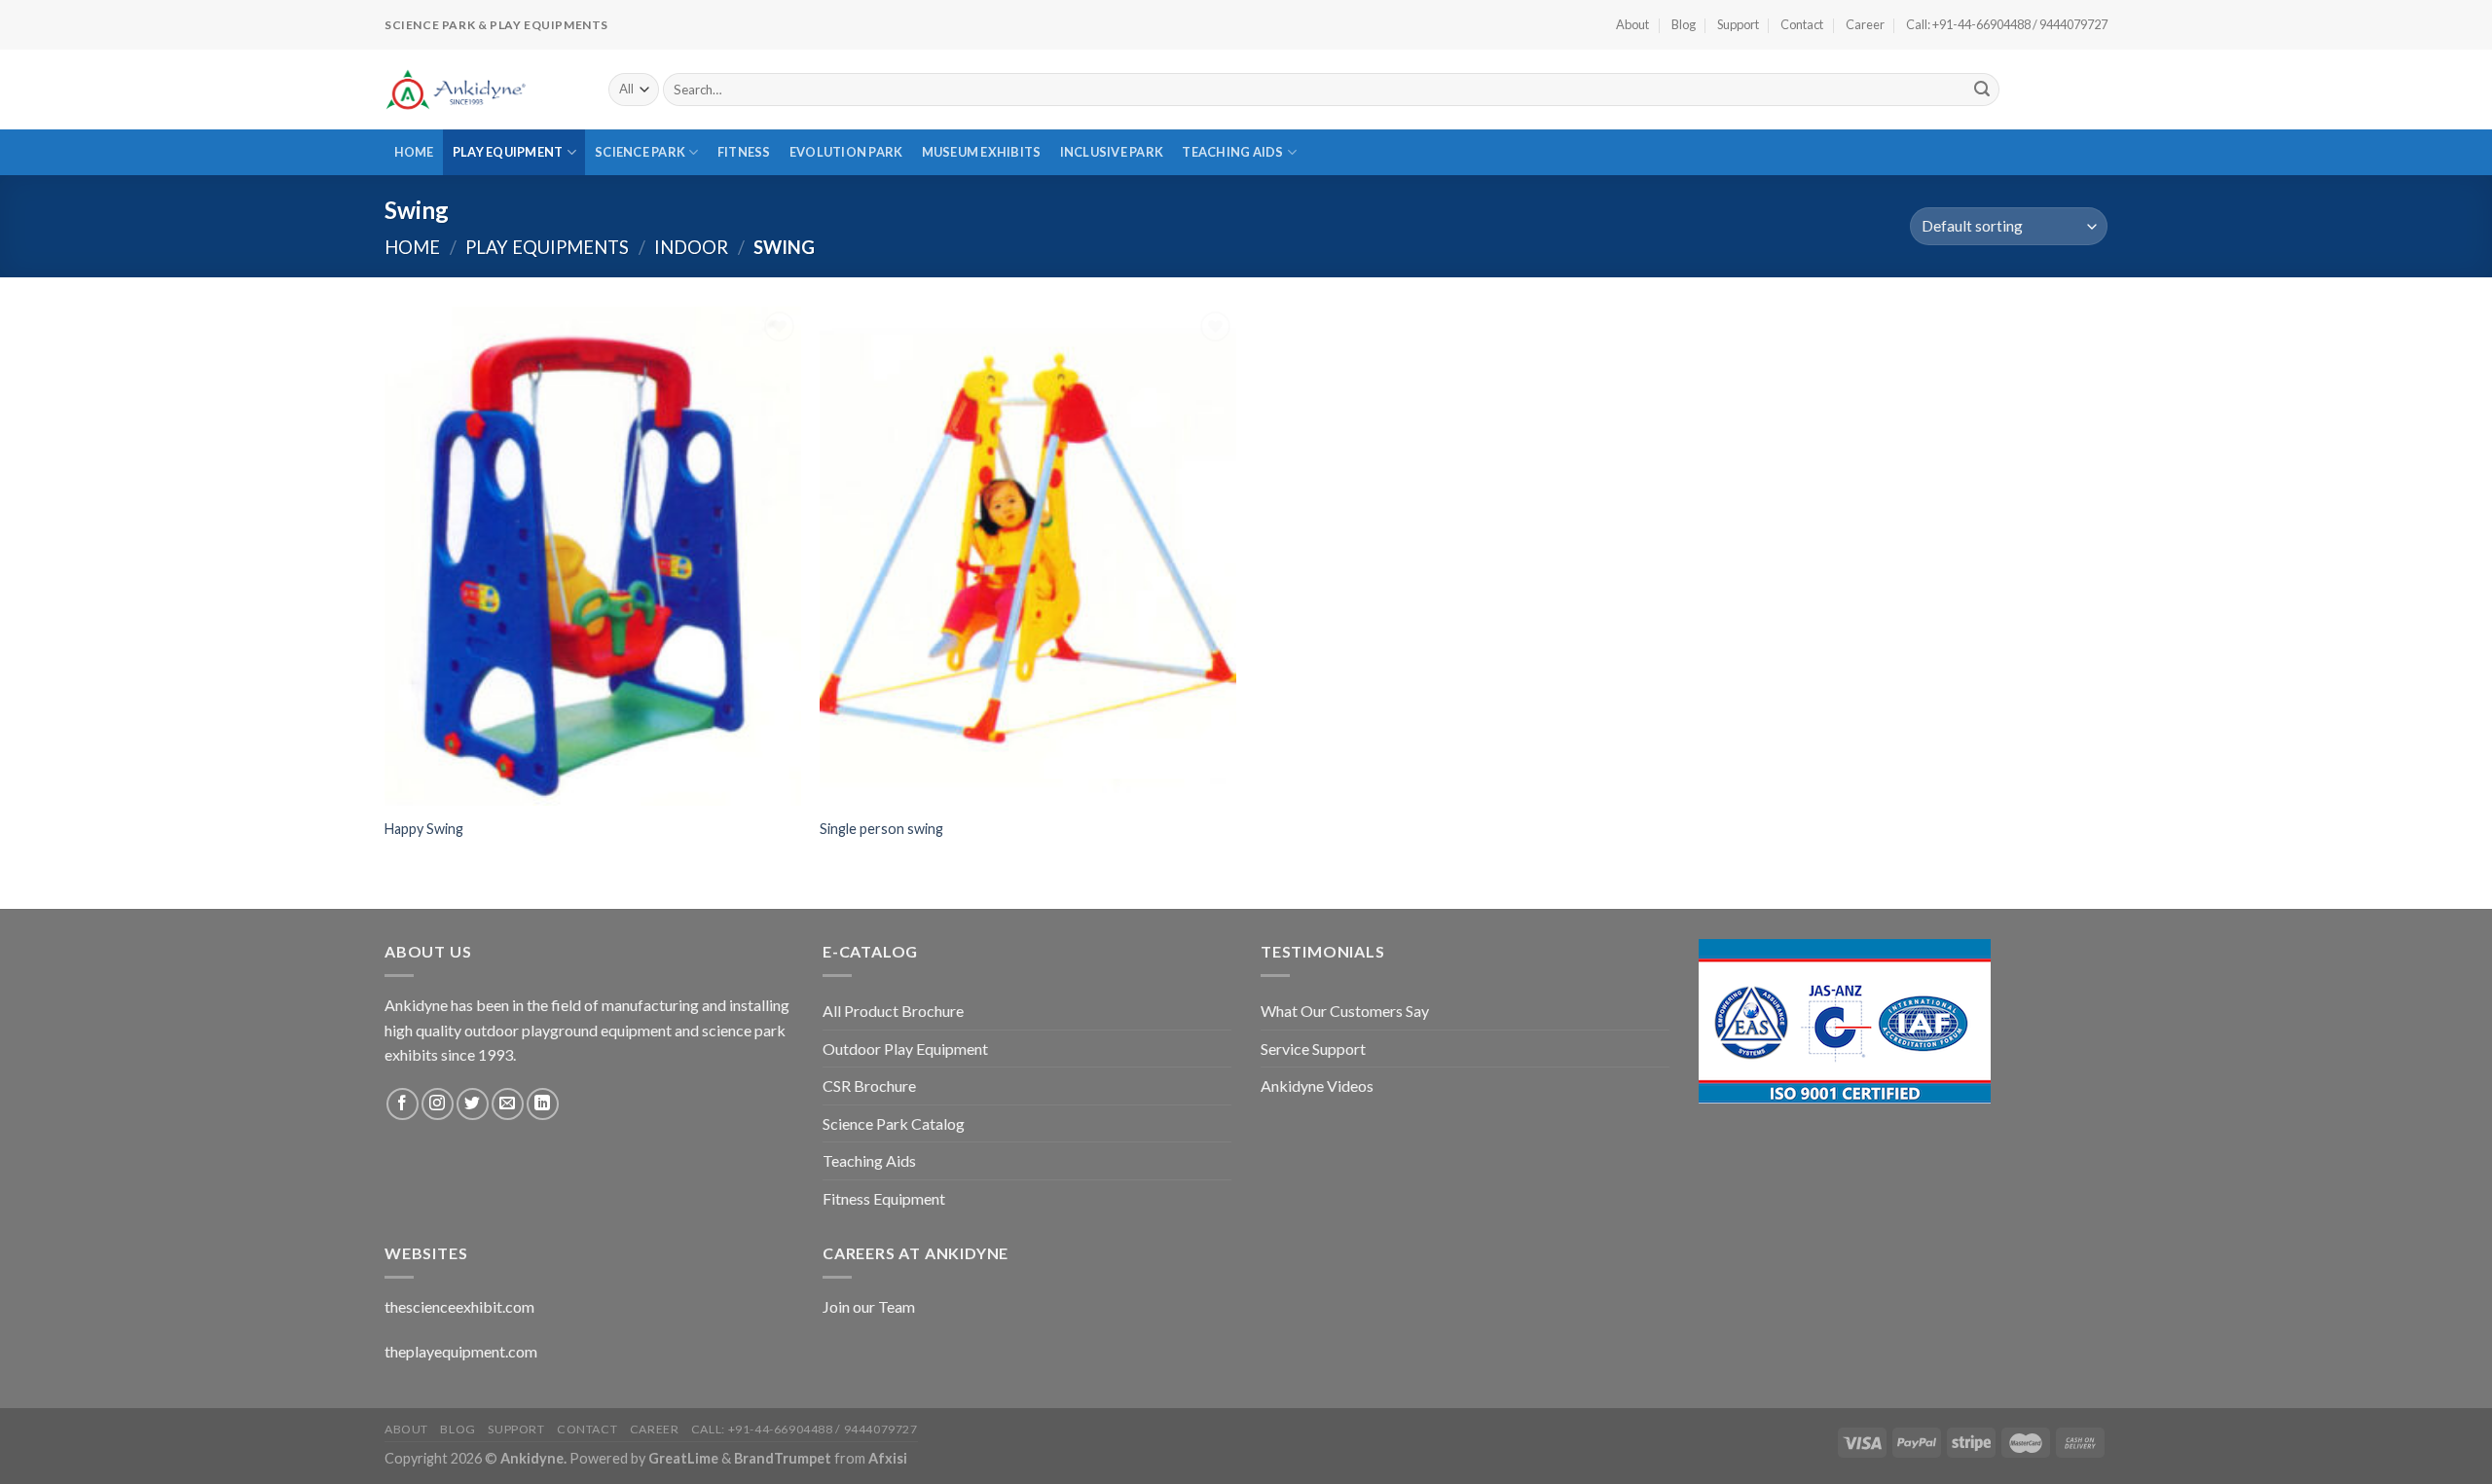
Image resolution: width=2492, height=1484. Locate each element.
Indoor (691, 247)
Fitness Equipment (884, 1198)
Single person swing (881, 829)
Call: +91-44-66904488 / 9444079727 (2007, 24)
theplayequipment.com (461, 1351)
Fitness (744, 152)
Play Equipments (547, 247)
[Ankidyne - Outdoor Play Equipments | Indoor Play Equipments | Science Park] (482, 90)
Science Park (640, 152)
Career (1865, 24)
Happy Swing (424, 829)
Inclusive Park (1112, 152)
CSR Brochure (869, 1086)
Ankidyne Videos (1317, 1086)
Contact (1802, 24)
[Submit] (1982, 90)
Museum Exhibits (982, 152)
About (1632, 24)
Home (414, 152)
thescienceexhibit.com (459, 1306)
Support (1738, 24)
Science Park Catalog (894, 1123)
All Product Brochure (893, 1011)
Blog (1684, 24)
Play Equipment (508, 152)
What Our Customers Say (1345, 1011)
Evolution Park (846, 152)
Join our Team (869, 1306)
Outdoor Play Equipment (905, 1049)
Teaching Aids (1232, 152)
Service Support (1313, 1049)
